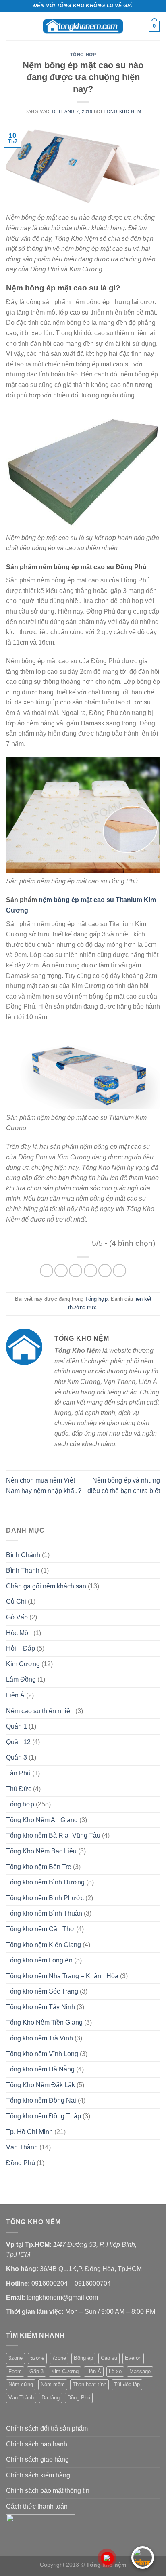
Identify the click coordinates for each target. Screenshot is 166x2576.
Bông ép (83, 2358)
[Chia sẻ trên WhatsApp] (47, 1271)
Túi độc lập (127, 2384)
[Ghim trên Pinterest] (105, 1271)
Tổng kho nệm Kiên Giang (44, 1945)
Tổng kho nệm (122, 111)
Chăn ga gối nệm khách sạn (46, 1586)
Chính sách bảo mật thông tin (48, 2491)
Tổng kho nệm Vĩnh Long (42, 2054)
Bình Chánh (23, 1555)
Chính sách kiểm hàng (38, 2475)
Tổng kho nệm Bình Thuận (44, 1913)
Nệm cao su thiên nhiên (40, 1711)
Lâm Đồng (21, 1679)
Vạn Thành (22, 2147)
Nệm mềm (53, 2384)
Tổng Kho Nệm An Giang (42, 1820)
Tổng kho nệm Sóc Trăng (42, 1991)
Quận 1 (17, 1726)
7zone (59, 2358)
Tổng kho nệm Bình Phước (45, 1898)
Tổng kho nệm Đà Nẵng (40, 2069)
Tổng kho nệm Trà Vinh (39, 2038)
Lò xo (115, 2371)
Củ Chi (16, 1601)
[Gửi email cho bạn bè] (90, 1271)
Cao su (109, 2358)
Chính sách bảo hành (37, 2444)
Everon (133, 2358)
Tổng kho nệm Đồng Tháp (44, 2116)
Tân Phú (18, 1773)
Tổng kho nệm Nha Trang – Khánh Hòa (62, 1976)
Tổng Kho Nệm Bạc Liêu (41, 1851)
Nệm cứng (21, 2384)
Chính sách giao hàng (37, 2459)
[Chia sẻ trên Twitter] (76, 1271)
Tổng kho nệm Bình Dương (45, 1882)
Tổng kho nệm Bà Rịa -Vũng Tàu (53, 1835)
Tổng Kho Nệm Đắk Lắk (40, 2085)
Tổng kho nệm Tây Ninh (40, 2007)
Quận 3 (17, 1757)
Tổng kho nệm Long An (39, 1960)
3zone (16, 2358)
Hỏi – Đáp (21, 1648)
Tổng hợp (83, 55)
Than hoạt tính (89, 2384)
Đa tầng (51, 2398)
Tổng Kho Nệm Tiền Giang (44, 2022)
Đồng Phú (21, 2163)
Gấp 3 (36, 2371)
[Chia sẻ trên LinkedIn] (119, 1271)
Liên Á (15, 1695)
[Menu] (11, 26)
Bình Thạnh (23, 1570)
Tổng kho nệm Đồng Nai (41, 2100)
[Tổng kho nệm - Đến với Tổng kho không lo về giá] (83, 26)
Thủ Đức (19, 1789)
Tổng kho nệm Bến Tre (39, 1867)
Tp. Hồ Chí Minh (29, 2132)
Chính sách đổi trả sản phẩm (47, 2428)
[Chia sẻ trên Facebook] (61, 1271)
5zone (37, 2358)
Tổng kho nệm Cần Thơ (40, 1929)
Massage (140, 2371)
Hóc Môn (19, 1633)
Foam (15, 2371)
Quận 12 (18, 1742)
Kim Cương (23, 1664)
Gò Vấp (17, 1617)
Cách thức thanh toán (37, 2506)
